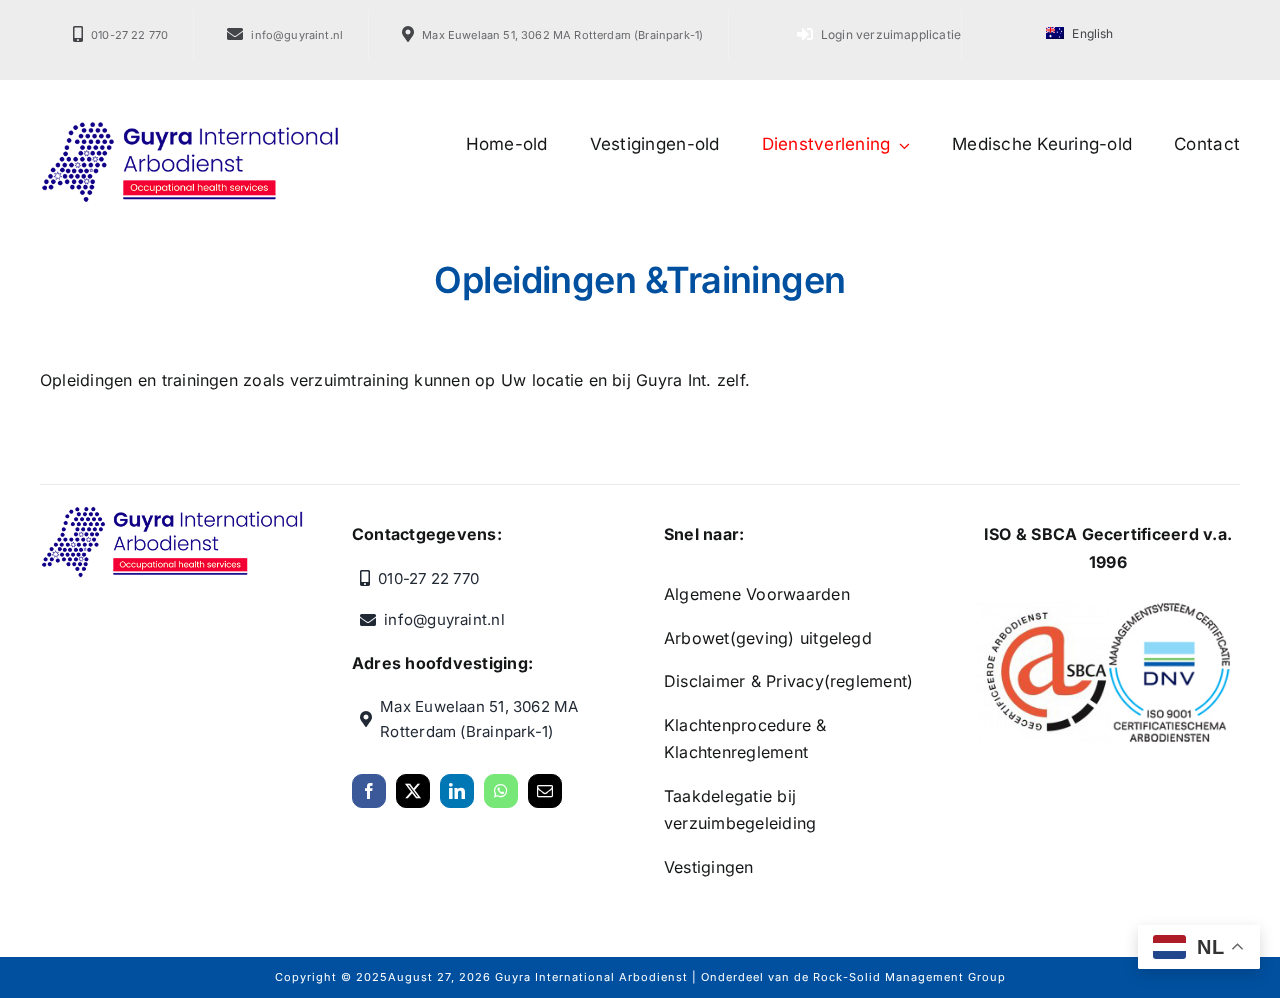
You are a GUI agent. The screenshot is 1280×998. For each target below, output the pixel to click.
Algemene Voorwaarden (757, 594)
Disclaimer (704, 681)
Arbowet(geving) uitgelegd (768, 638)
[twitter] (413, 791)
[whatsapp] (501, 791)
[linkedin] (457, 791)
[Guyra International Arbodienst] (190, 128)
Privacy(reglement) (839, 681)
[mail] (545, 791)
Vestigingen (709, 867)
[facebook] (369, 791)
